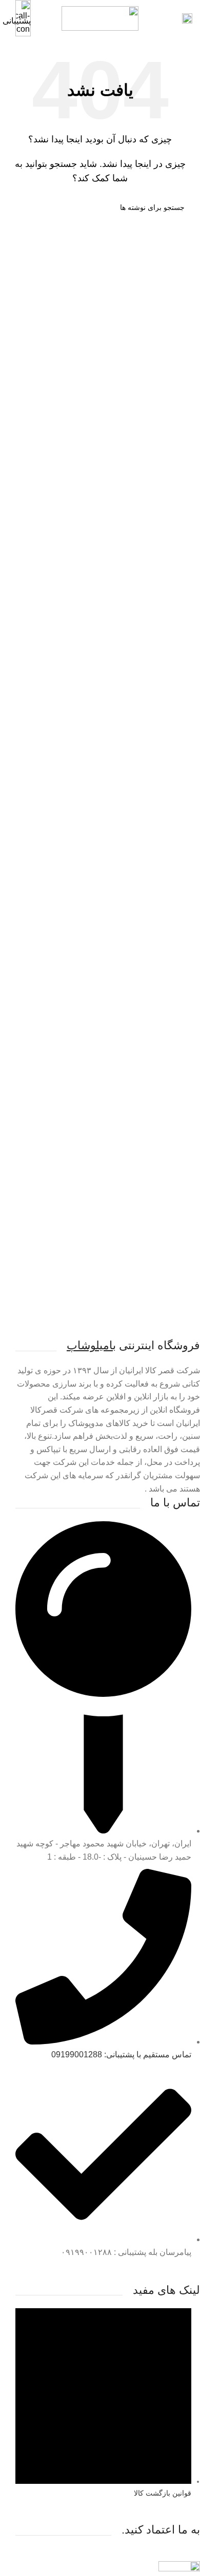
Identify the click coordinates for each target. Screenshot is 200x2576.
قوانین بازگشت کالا (163, 2493)
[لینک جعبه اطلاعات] (100, 18)
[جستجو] (19, 207)
